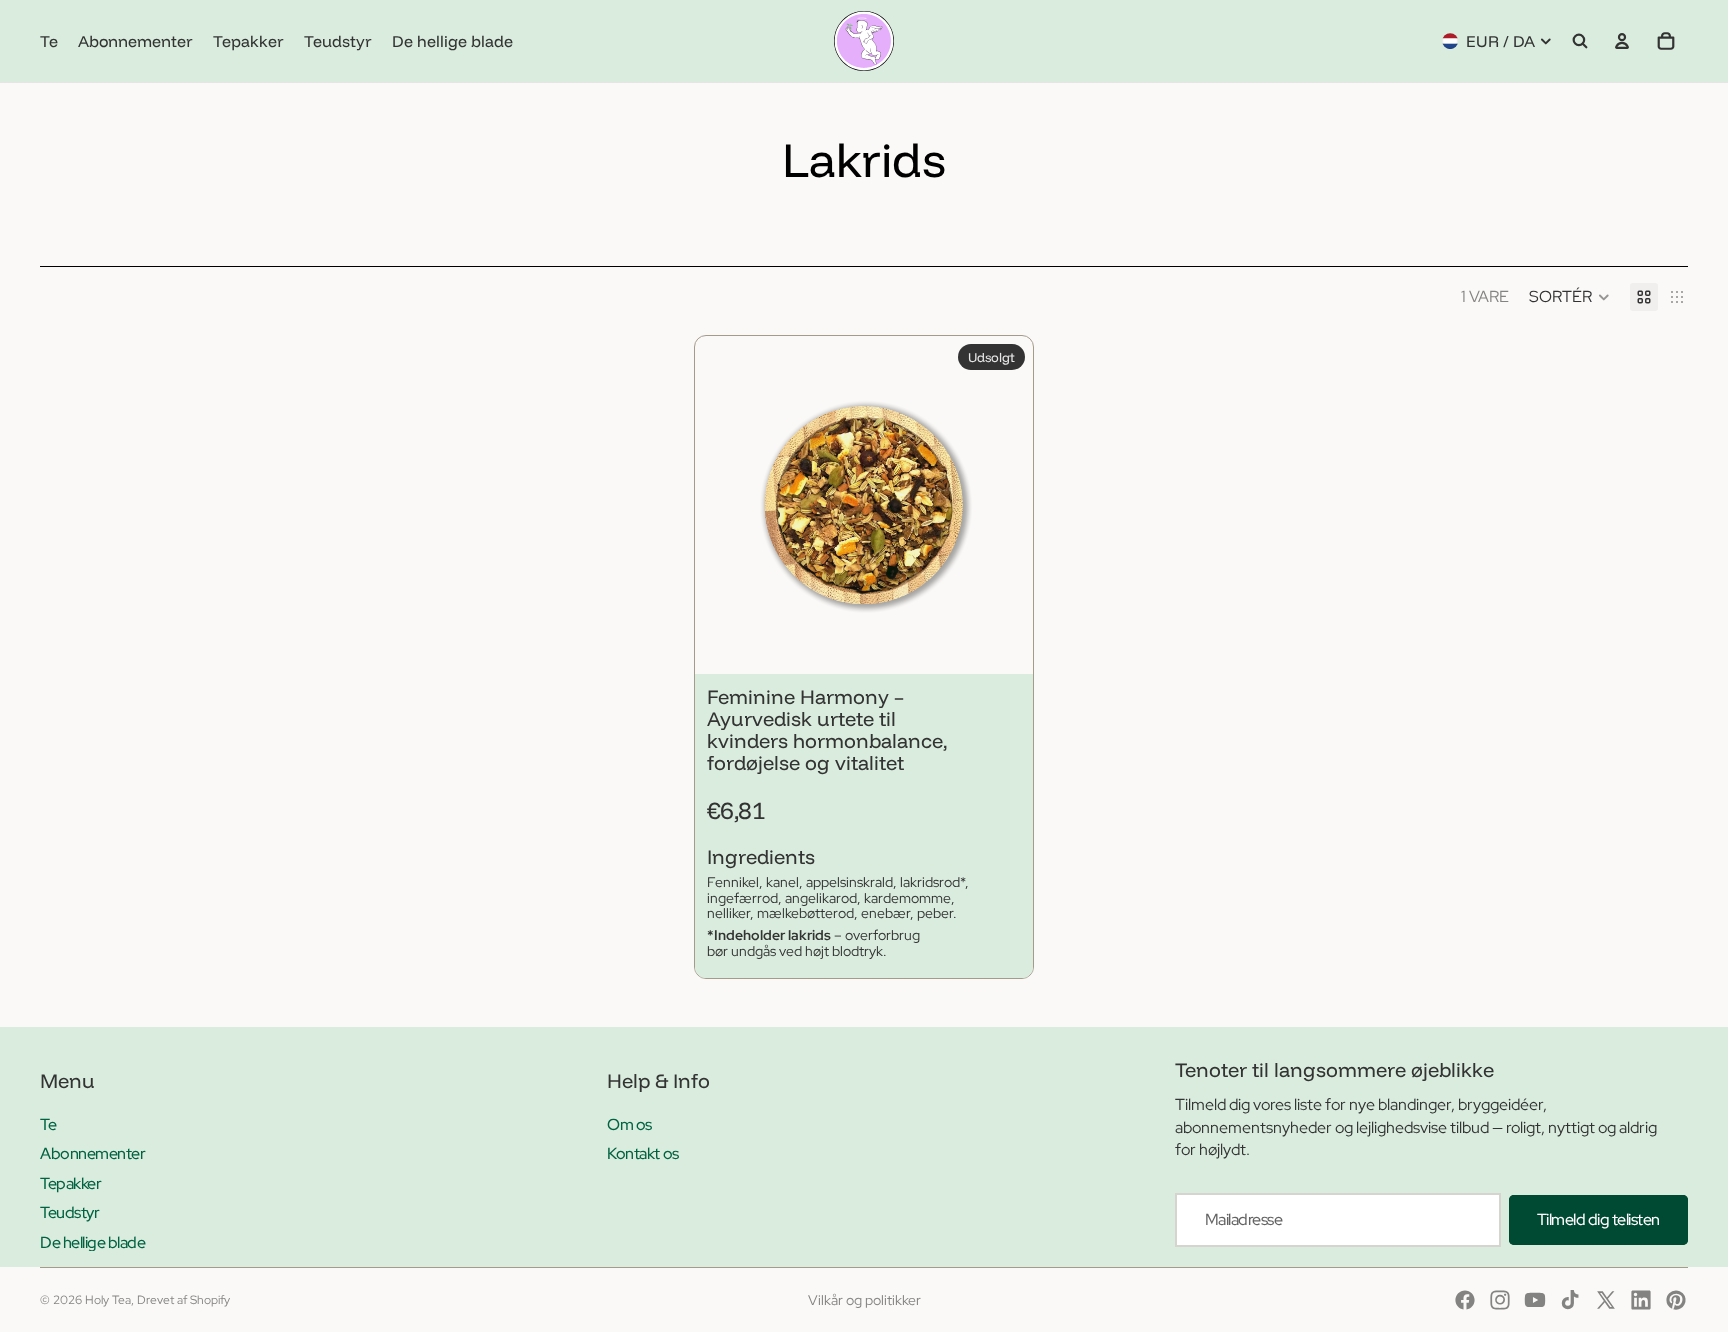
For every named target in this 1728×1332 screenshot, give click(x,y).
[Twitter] (1606, 1300)
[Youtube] (1535, 1300)
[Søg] (1580, 41)
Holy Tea (108, 1300)
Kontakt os (642, 1153)
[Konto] (1622, 41)
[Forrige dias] (725, 505)
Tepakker (70, 1183)
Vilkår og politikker (864, 1300)
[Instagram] (1500, 1300)
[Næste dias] (1003, 505)
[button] (1569, 297)
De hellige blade (92, 1242)
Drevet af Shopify (183, 1300)
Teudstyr (69, 1212)
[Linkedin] (1641, 1300)
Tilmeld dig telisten (1598, 1219)
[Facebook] (1465, 1300)
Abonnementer (92, 1153)
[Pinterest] (1676, 1300)
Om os (629, 1124)
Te (48, 1124)
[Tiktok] (1570, 1300)
